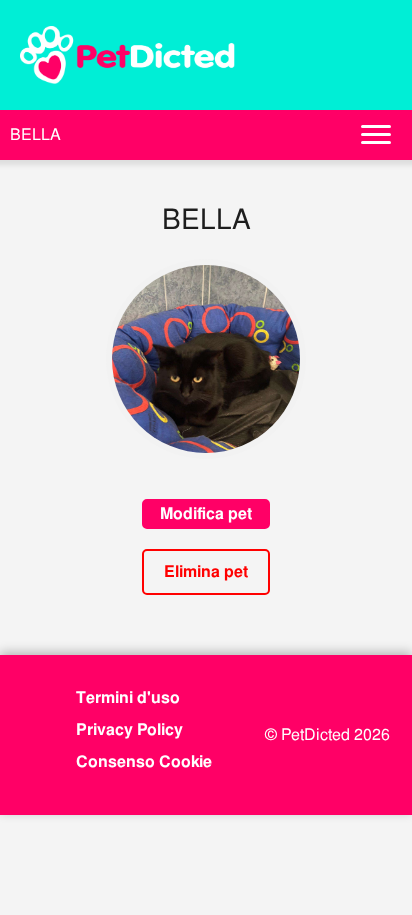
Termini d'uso (128, 697)
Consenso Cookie (144, 761)
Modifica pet (206, 513)
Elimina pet (206, 571)
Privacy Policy (129, 729)
